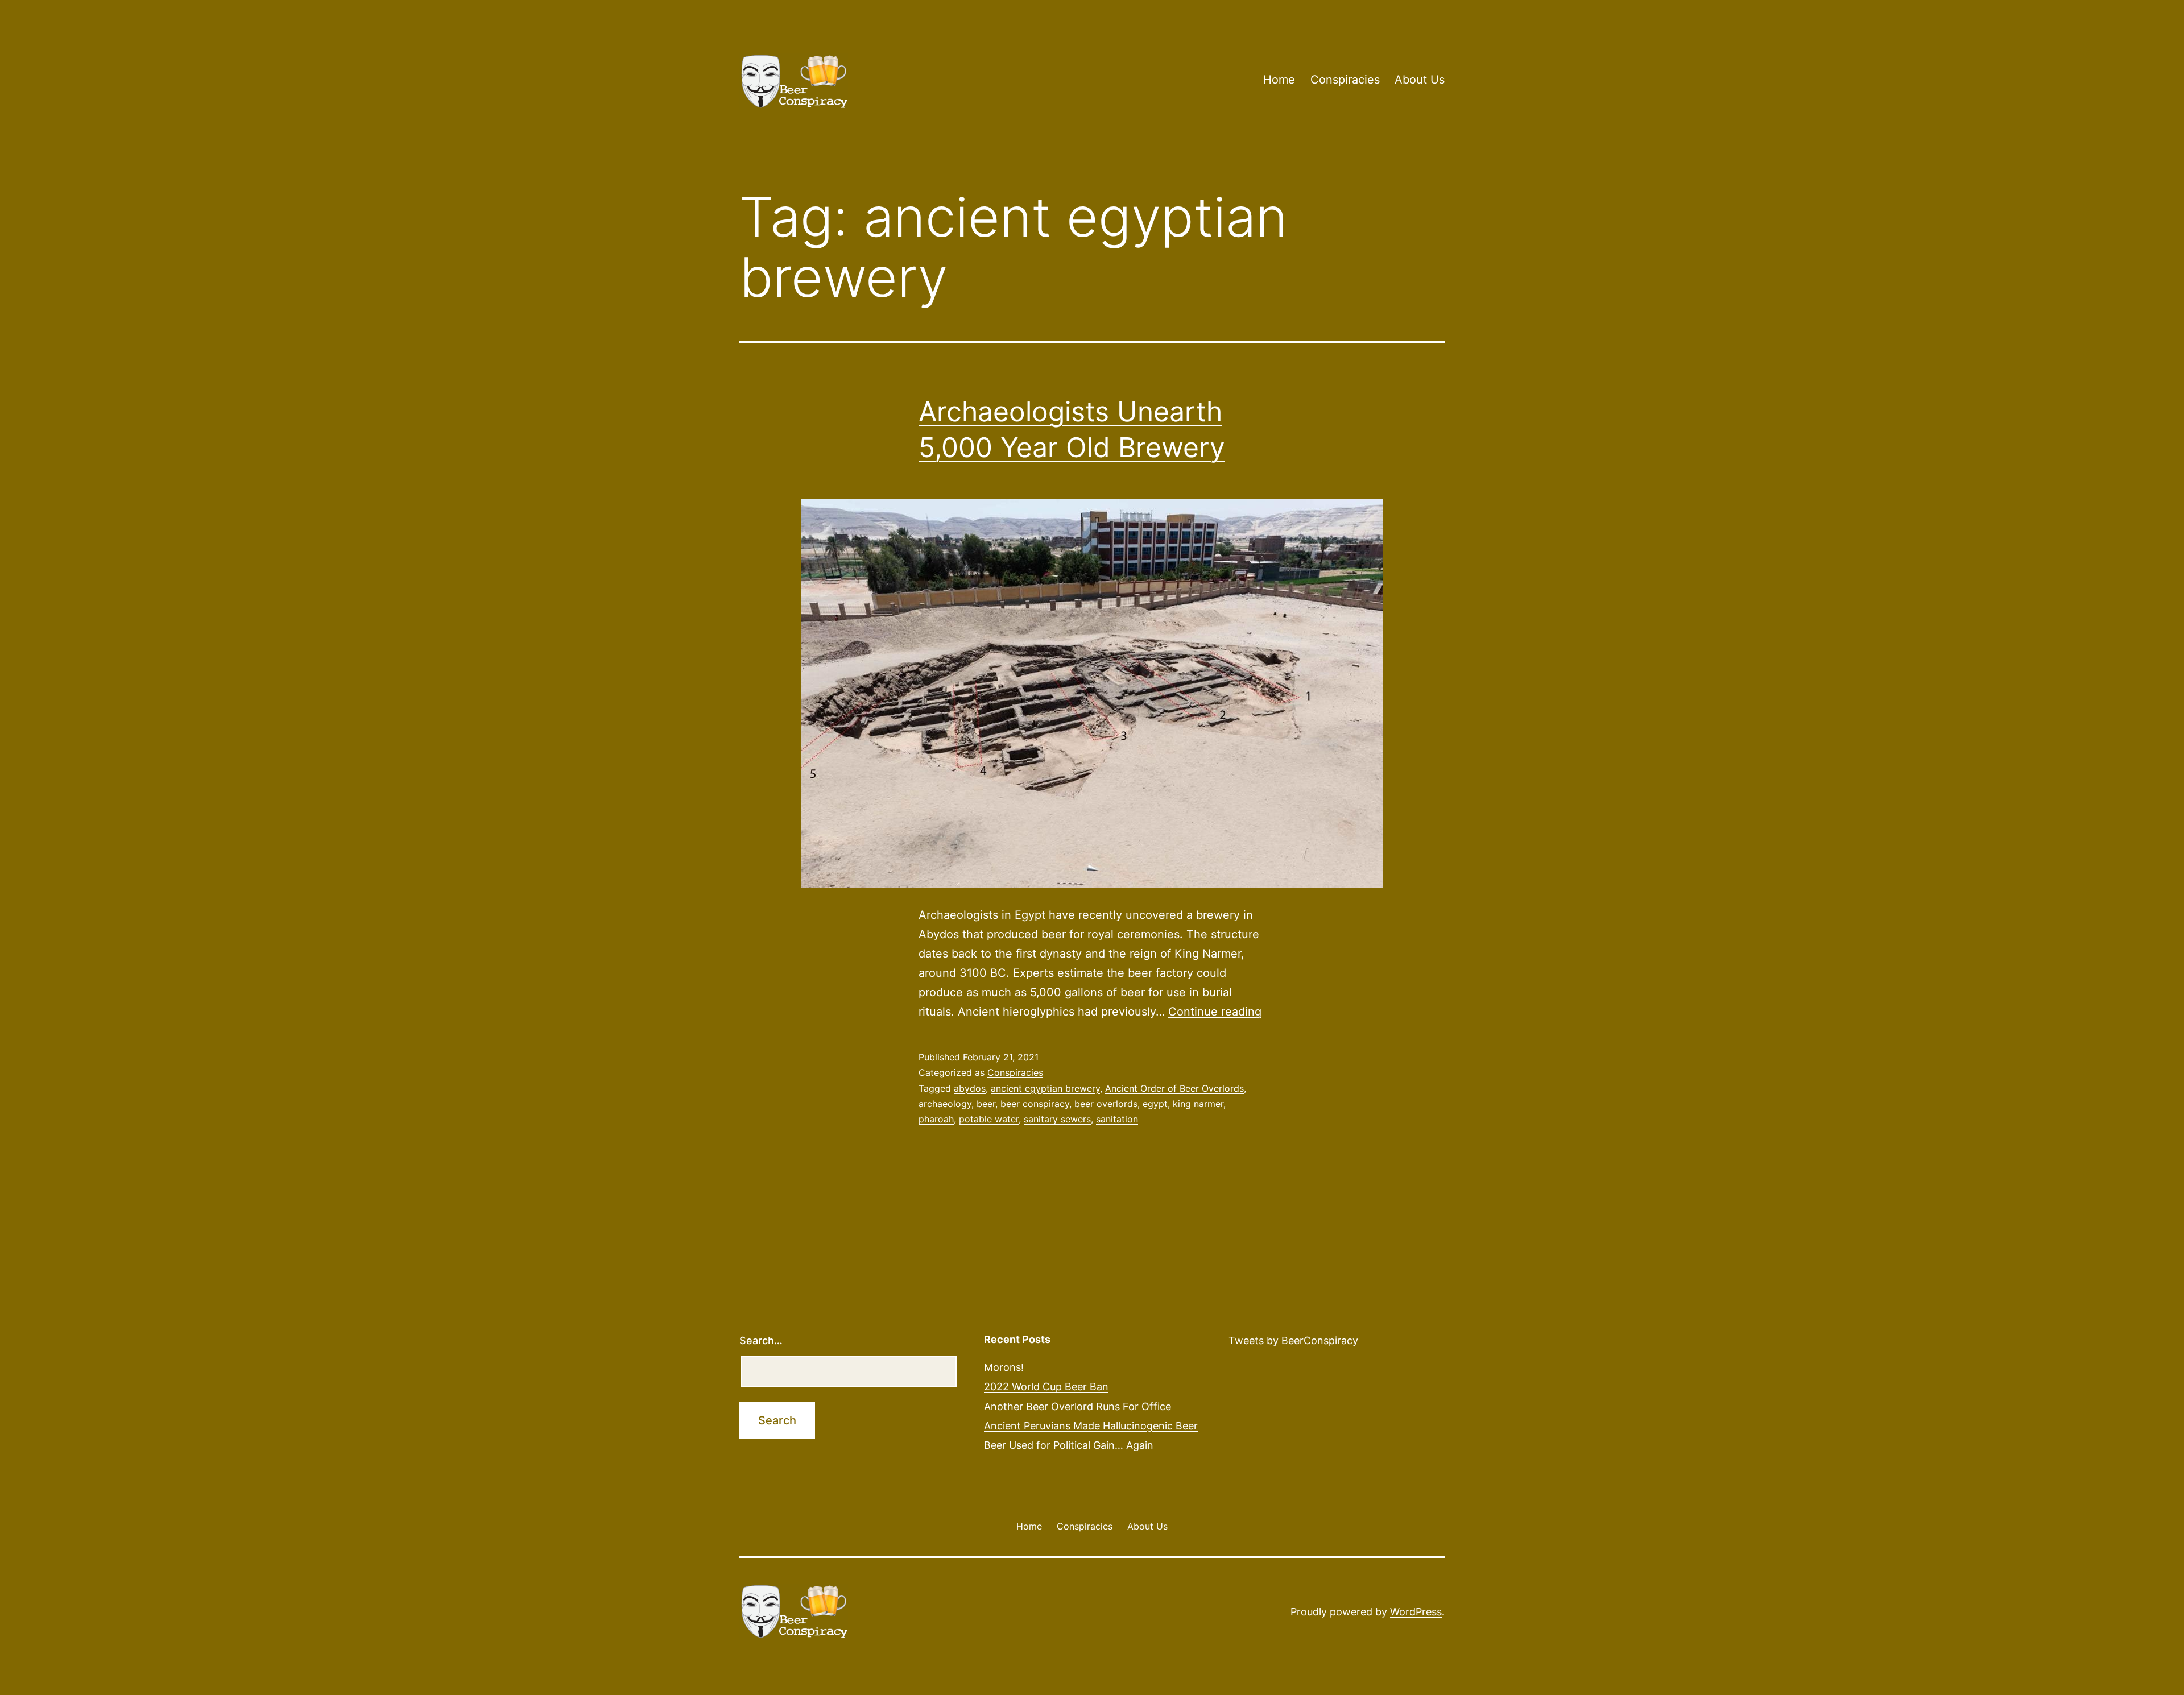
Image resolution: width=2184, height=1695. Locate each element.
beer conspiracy (1035, 1104)
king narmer (1198, 1104)
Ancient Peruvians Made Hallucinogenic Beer (1091, 1426)
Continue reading (1215, 1012)
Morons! (1004, 1367)
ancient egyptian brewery (1045, 1088)
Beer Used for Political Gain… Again (1069, 1445)
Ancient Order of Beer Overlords (1174, 1088)
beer (986, 1104)
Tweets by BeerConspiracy (1293, 1340)
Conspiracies (1345, 80)
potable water (989, 1119)
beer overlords (1106, 1104)
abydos (970, 1088)
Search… (761, 1340)
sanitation (1117, 1119)
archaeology (945, 1104)
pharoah (936, 1119)
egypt (1155, 1104)
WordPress (1416, 1612)
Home (1279, 80)
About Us (1420, 80)
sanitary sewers (1057, 1119)
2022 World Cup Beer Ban (1046, 1387)
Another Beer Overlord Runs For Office (1077, 1406)
